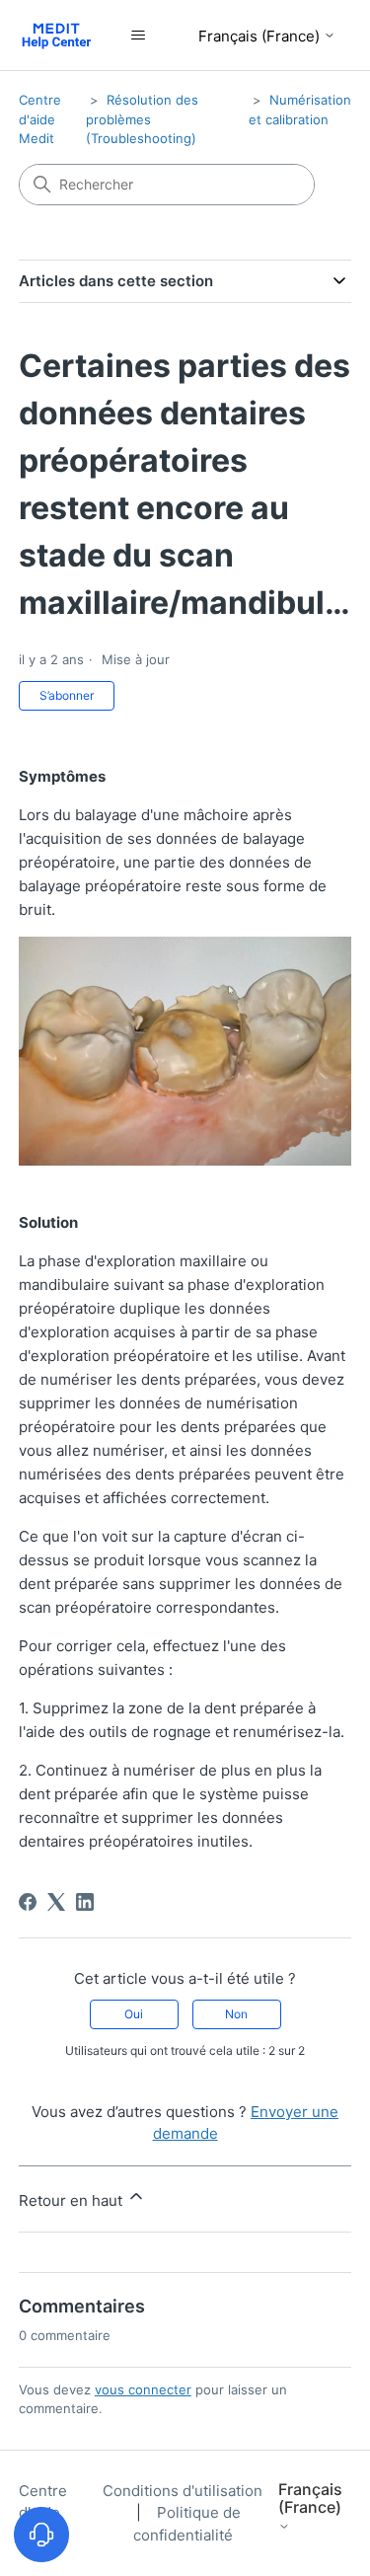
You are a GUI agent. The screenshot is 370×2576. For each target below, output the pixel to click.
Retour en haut (73, 2200)
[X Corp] (56, 1902)
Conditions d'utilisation (183, 2491)
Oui (134, 2014)
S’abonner (67, 695)
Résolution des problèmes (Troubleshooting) (142, 119)
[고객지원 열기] (41, 2535)
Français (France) (261, 36)
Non (236, 2014)
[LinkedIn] (85, 1902)
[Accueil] (57, 35)
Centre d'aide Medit (40, 119)
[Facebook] (28, 1902)
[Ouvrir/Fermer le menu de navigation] (139, 36)
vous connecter (143, 2389)
